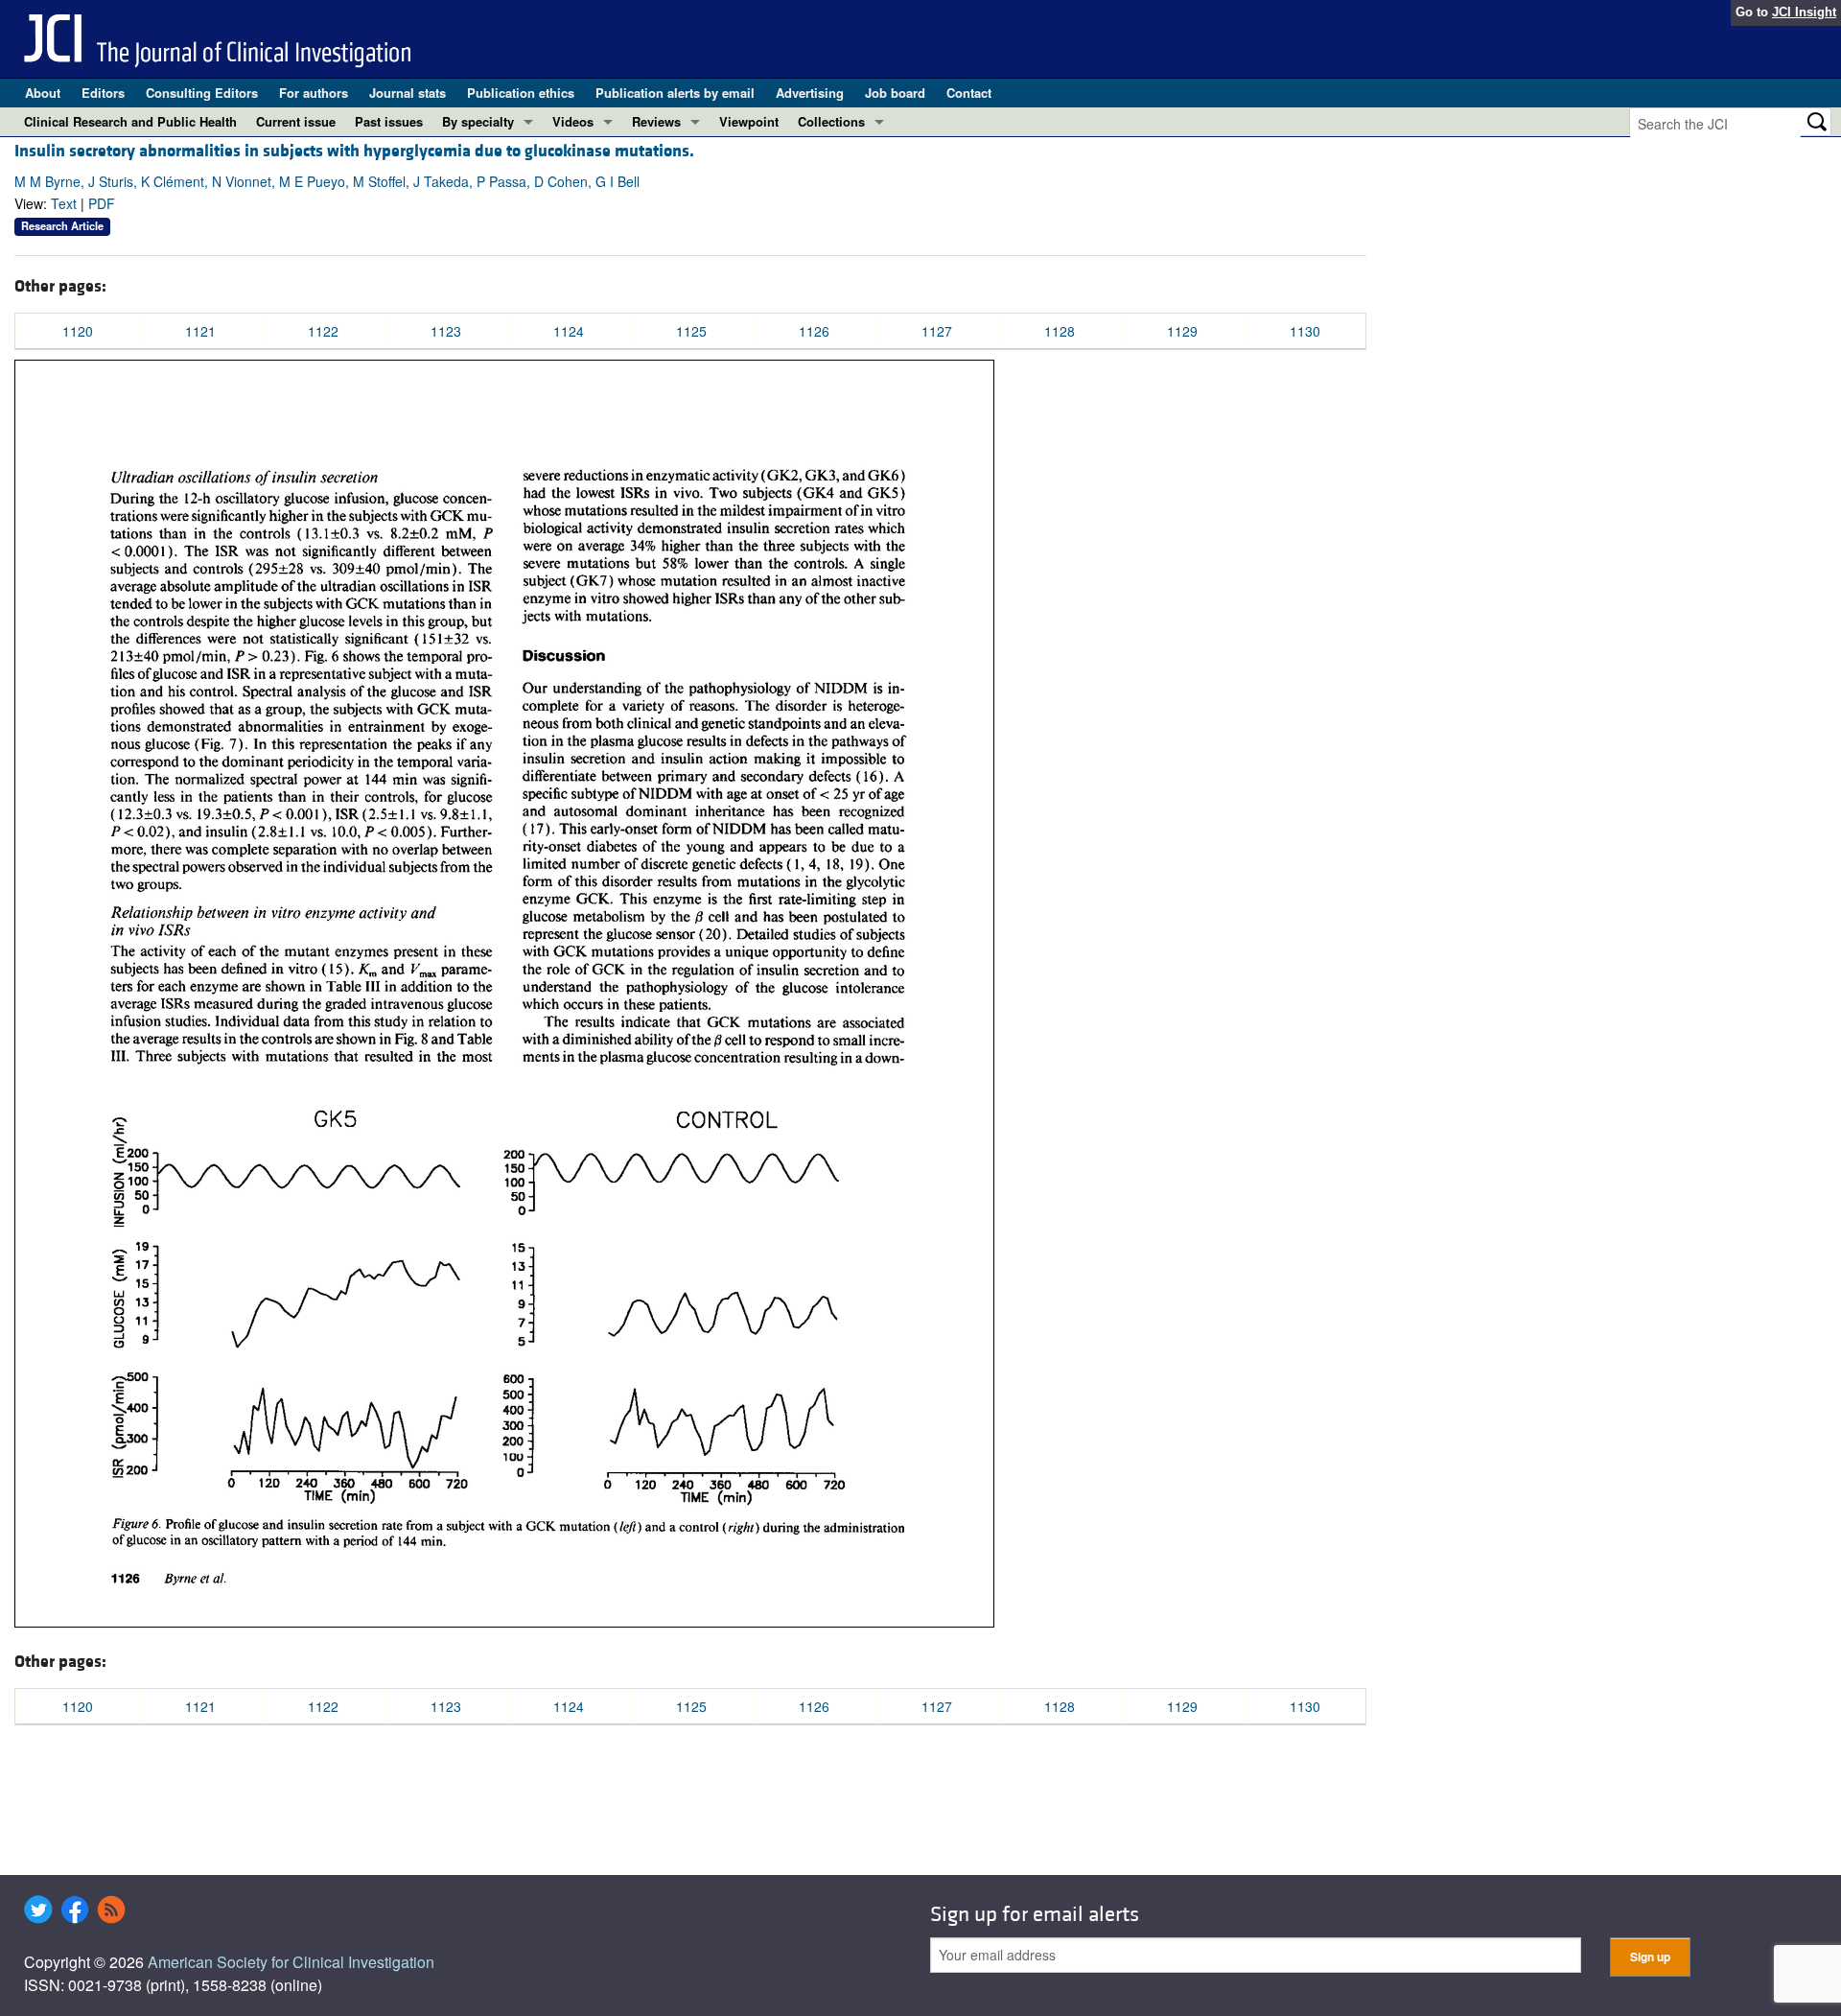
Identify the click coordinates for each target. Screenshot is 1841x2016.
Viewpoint (749, 121)
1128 (1060, 331)
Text (64, 203)
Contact (969, 93)
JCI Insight (1804, 12)
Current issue (296, 121)
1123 (446, 331)
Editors (103, 93)
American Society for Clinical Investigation (291, 1962)
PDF (102, 203)
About (43, 93)
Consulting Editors (202, 93)
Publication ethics (521, 93)
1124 (569, 331)
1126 (814, 331)
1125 (691, 331)
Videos (573, 121)
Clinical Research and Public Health (130, 121)
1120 (78, 331)
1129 (1182, 331)
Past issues (389, 121)
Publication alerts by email (675, 93)
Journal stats (408, 93)
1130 (1305, 331)
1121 (200, 331)
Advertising (810, 93)
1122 (323, 331)
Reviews (656, 121)
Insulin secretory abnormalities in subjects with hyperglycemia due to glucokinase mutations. (354, 151)
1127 (937, 331)
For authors (314, 93)
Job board (895, 93)
